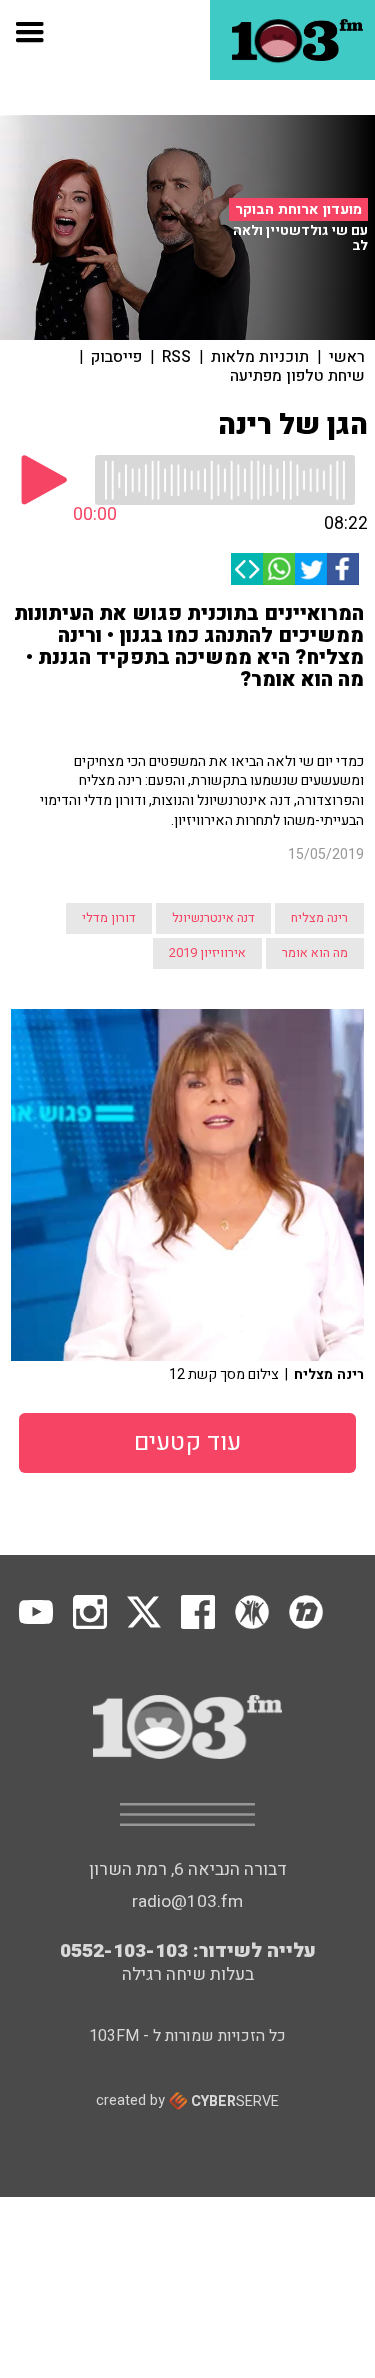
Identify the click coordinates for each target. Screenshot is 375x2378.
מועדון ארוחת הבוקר (298, 209)
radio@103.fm (187, 1901)
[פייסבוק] (343, 569)
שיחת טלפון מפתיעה (297, 376)
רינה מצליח (319, 918)
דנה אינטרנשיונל (213, 918)
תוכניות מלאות (260, 357)
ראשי (347, 357)
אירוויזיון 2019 (207, 953)
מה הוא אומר (315, 953)
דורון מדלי (109, 918)
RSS (176, 357)
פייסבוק (116, 357)
